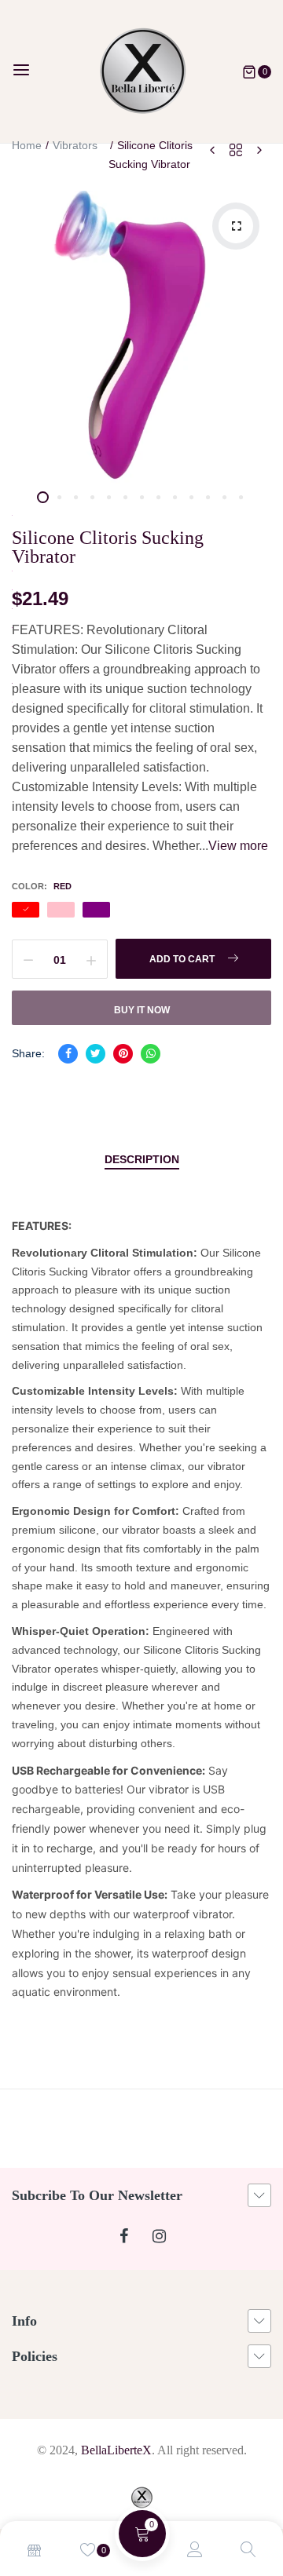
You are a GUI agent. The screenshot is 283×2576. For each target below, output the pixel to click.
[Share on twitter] (96, 1054)
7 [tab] (142, 497)
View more (238, 846)
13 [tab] (241, 497)
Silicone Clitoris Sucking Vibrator (108, 547)
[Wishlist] (88, 2551)
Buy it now (142, 1010)
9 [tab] (175, 497)
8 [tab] (158, 497)
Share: (28, 1053)
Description (142, 1159)
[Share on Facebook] (68, 1054)
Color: (42, 886)
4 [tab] (92, 497)
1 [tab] (43, 497)
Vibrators (75, 145)
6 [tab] (125, 497)
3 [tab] (76, 497)
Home (27, 145)
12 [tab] (224, 497)
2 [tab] (59, 497)
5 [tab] (109, 497)
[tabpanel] (141, 338)
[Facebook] (124, 2237)
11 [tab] (208, 497)
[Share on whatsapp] (151, 1054)
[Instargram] (159, 2237)
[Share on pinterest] (123, 1054)
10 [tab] (191, 497)
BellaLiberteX (116, 2450)
